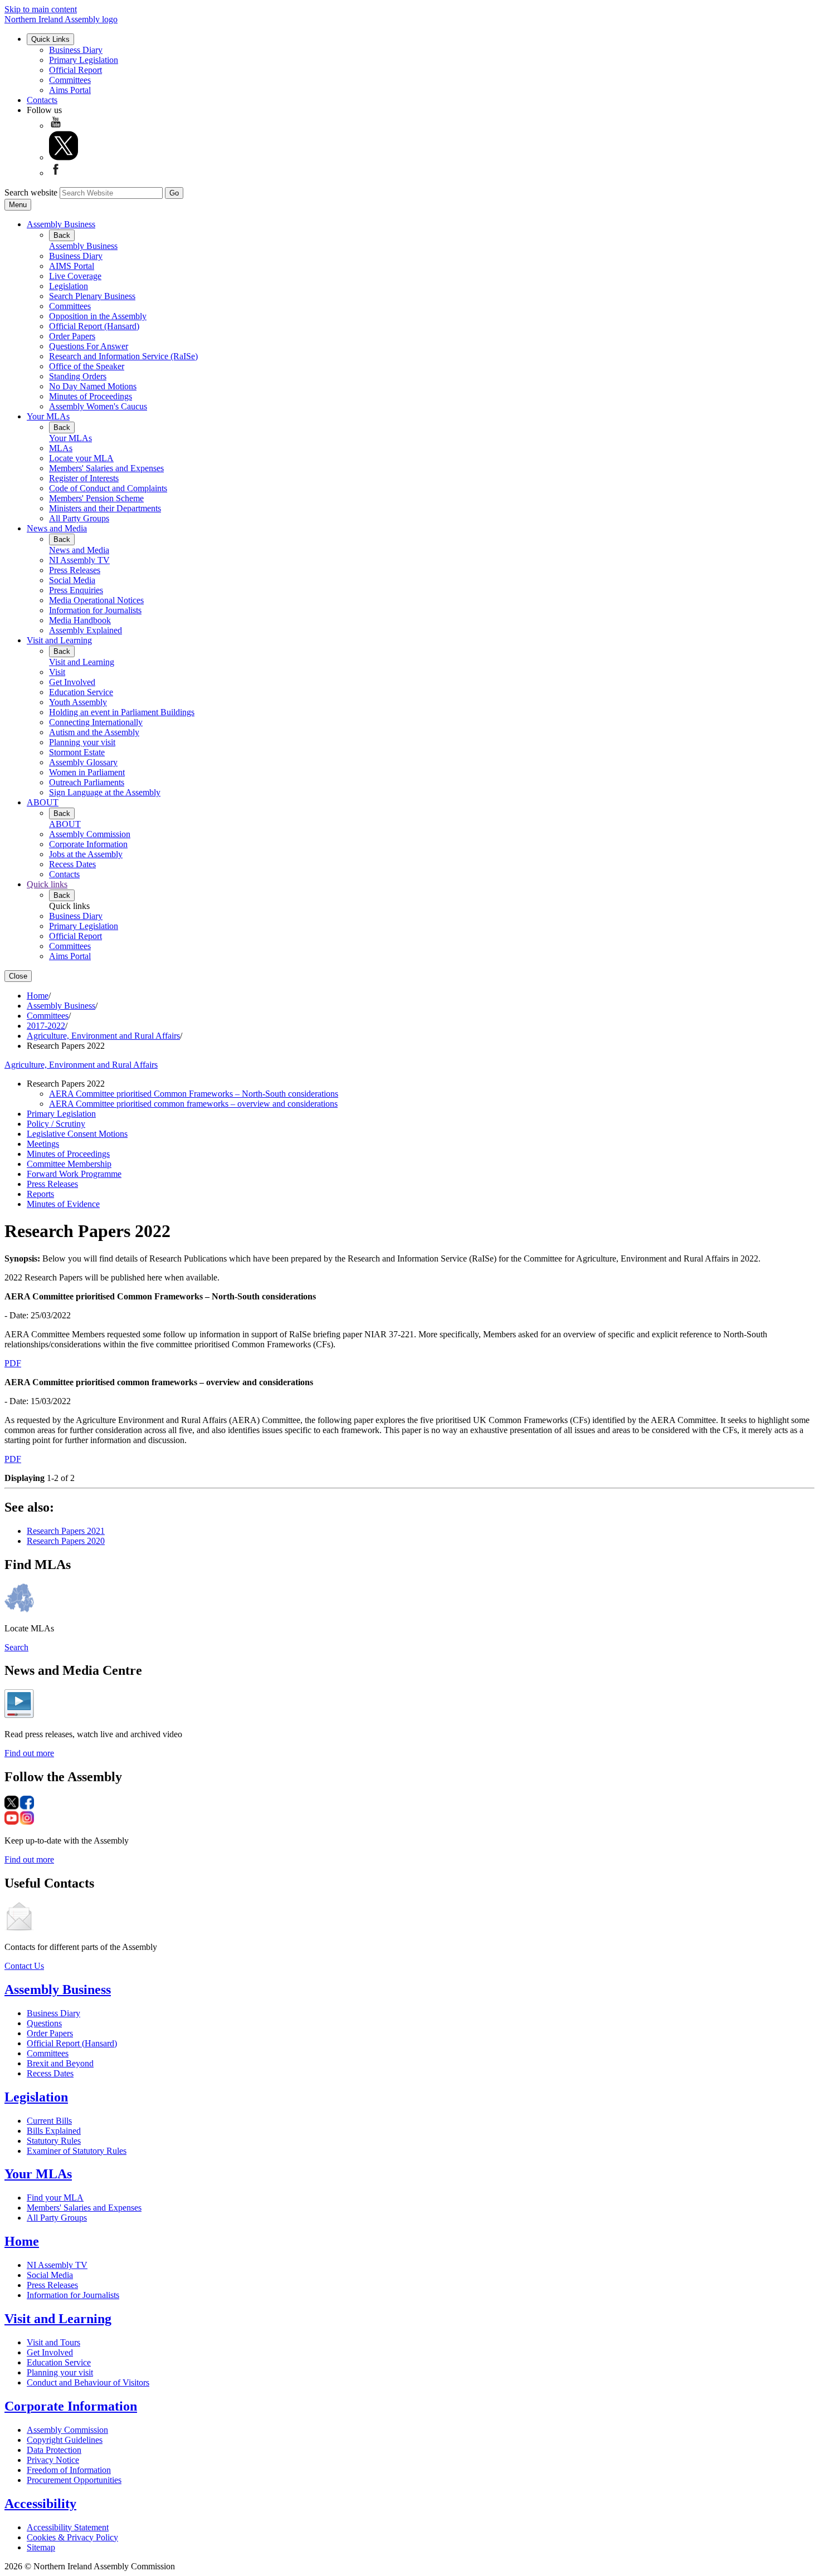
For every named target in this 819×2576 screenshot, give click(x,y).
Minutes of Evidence (63, 1204)
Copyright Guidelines (65, 2440)
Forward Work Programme (74, 1174)
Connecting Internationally (96, 722)
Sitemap (41, 2547)
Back (62, 235)
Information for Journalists (95, 610)
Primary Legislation (84, 60)
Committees (70, 80)
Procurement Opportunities (74, 2480)
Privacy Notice (53, 2460)
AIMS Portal (72, 266)
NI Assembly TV (79, 560)
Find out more (29, 1753)
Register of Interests (84, 478)
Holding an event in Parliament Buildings (122, 712)
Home (38, 996)
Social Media (72, 580)
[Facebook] (56, 173)
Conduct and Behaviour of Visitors (88, 2382)
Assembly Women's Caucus (98, 406)
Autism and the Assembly (94, 732)
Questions (44, 2023)
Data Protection (54, 2450)
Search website (31, 192)
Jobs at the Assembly (86, 854)
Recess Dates (72, 864)
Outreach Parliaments (87, 782)
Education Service (81, 692)
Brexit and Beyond (60, 2063)
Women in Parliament (87, 772)
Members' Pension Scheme (96, 498)
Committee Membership (69, 1164)
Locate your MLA (81, 458)
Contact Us (24, 1966)
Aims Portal (70, 90)
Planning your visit (82, 742)
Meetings (43, 1144)
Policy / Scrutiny (56, 1124)
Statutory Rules (54, 2141)
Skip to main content (41, 9)
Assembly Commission (90, 834)
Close (18, 976)
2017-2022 (46, 1026)
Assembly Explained (86, 630)
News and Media (57, 528)
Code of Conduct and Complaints (108, 488)
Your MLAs (48, 416)
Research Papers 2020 (66, 1541)
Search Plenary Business (92, 296)
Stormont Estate (77, 752)
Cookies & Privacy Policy (72, 2537)
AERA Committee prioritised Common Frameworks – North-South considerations (194, 1094)
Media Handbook (80, 620)
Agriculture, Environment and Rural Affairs (103, 1036)
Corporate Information (88, 844)
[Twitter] (64, 157)
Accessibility (40, 2504)
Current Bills (49, 2121)
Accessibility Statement (68, 2527)
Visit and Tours (53, 2342)
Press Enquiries (76, 590)
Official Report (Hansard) (94, 326)
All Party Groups (79, 518)
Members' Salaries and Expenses (106, 468)
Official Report (75, 70)
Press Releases (75, 570)
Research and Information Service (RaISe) (123, 356)
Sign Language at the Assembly (105, 792)
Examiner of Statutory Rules (77, 2151)
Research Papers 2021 (66, 1531)
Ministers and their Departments (105, 508)
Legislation (69, 286)
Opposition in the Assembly (98, 316)
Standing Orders (78, 376)
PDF (13, 1363)
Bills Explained (54, 2131)
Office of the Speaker (87, 366)
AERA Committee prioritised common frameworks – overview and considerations (193, 1104)
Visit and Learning (59, 640)
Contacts (42, 100)
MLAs (61, 448)
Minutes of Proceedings (91, 396)
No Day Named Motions (93, 386)
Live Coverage (75, 276)
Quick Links (50, 39)
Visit (57, 672)
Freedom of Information (69, 2470)
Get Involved (72, 682)
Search (16, 1647)
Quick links (47, 884)
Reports (40, 1194)
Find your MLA (55, 2198)
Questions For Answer (89, 346)
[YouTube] (56, 126)
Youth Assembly (78, 702)
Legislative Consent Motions (77, 1134)
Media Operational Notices (96, 600)
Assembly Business (61, 224)
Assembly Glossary (83, 762)
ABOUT (43, 802)
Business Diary (76, 50)
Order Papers (72, 336)
